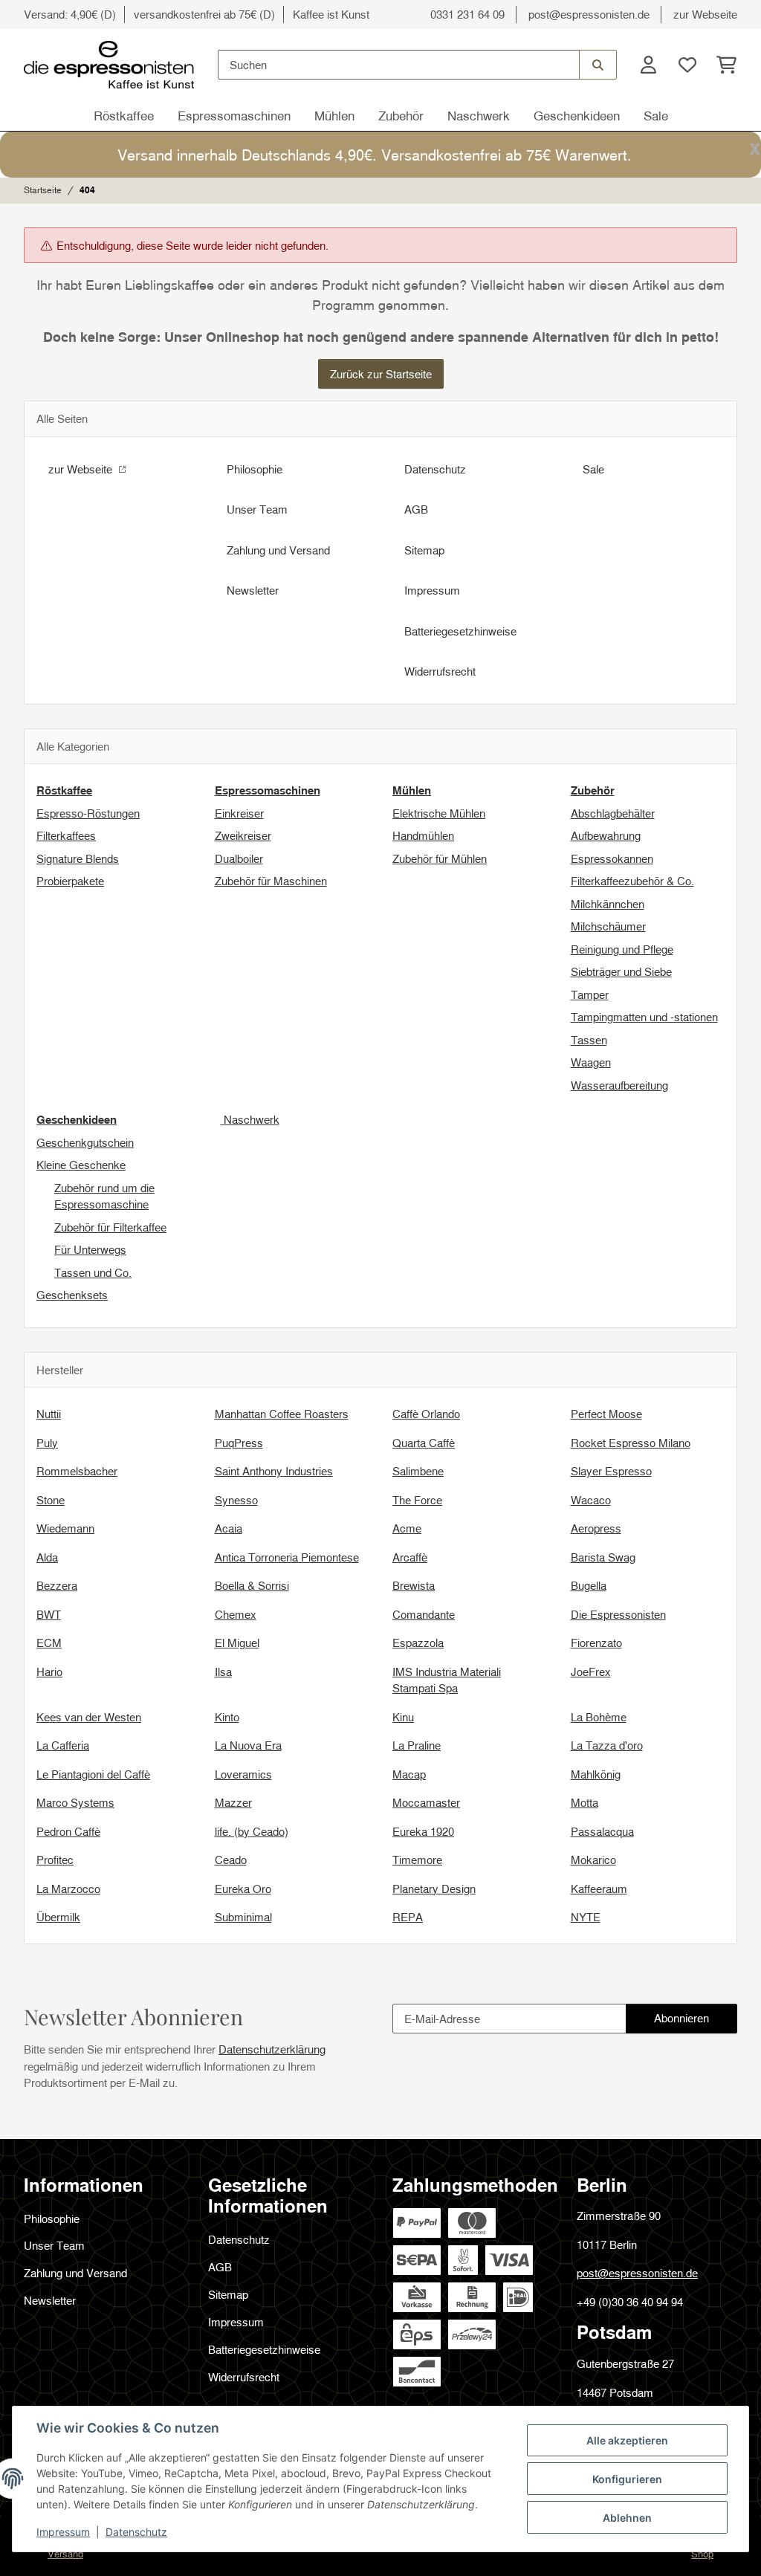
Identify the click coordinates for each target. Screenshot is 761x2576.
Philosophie (255, 469)
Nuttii (49, 1414)
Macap (409, 1774)
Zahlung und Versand (278, 550)
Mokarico (593, 1860)
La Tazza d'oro (607, 1745)
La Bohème (599, 1717)
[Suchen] (598, 65)
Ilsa (223, 1672)
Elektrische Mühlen (439, 813)
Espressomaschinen (234, 116)
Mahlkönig (596, 1774)
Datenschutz (136, 2532)
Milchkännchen (608, 904)
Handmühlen (423, 835)
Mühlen (334, 116)
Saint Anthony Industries (274, 1471)
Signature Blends (78, 858)
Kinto (227, 1717)
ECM (49, 1643)
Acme (407, 1528)
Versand (65, 2554)
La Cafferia (63, 1745)
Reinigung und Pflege (622, 949)
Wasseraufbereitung (619, 1085)
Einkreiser (239, 813)
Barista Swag (603, 1557)
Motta (584, 1802)
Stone (51, 1500)
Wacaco (591, 1500)
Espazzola (418, 1643)
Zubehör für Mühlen (440, 858)
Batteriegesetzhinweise (460, 631)
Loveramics (243, 1774)
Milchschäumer (608, 926)
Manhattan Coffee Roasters (282, 1414)
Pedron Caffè (68, 1831)
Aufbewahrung (606, 835)
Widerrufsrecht (440, 671)
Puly (47, 1443)
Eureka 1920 (423, 1831)
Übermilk (58, 1917)
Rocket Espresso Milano (631, 1443)
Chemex (236, 1614)
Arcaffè (410, 1557)
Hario (49, 1672)
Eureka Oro (243, 1889)
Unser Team (257, 509)
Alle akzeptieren (627, 2440)
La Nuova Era (248, 1745)
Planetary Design (434, 1889)
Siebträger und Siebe (621, 971)
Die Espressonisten (618, 1614)
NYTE (586, 1917)
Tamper (590, 994)
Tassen (589, 1040)
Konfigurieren (627, 2479)
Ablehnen (627, 2518)
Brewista (414, 1585)
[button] (648, 65)
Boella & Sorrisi (252, 1585)
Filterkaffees (66, 835)
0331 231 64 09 (467, 14)
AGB (416, 509)
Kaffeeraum (599, 1889)
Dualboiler (239, 858)
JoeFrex (591, 1672)
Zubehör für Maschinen (271, 881)
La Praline (417, 1745)
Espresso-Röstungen (88, 813)
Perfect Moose (606, 1414)
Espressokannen (612, 858)
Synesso (236, 1500)
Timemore (417, 1860)
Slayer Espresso (611, 1471)
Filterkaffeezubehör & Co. (632, 881)
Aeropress (596, 1528)
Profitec (55, 1860)
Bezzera (57, 1585)
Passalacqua (602, 1831)
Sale (656, 116)
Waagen (591, 1062)
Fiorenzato (596, 1643)
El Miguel (237, 1643)
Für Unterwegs (90, 1249)
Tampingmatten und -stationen (644, 1017)
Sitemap (424, 550)
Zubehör (401, 116)
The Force (417, 1500)
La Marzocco (68, 1889)
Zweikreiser (243, 835)
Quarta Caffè (424, 1443)
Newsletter (253, 590)
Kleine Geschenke (81, 1165)
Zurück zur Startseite (381, 374)
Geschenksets (72, 1295)
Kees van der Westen (89, 1717)
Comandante (424, 1614)
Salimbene (418, 1471)
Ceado (231, 1860)
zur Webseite (705, 14)
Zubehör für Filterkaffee (110, 1227)
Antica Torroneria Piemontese (287, 1557)
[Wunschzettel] (687, 65)
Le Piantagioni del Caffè (93, 1774)
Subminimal (243, 1917)
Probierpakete (70, 881)
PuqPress (239, 1443)
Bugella (589, 1585)
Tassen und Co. (93, 1272)
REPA (408, 1917)
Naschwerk (479, 116)
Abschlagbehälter (613, 813)
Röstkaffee (124, 116)
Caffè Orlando (426, 1414)
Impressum (63, 2532)
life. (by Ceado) (252, 1831)
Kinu (403, 1717)
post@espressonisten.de (589, 14)
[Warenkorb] (722, 65)
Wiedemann (65, 1528)
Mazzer (233, 1802)
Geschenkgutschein (85, 1142)
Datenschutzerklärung (272, 2049)
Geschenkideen (577, 116)
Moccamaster (426, 1802)
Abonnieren (695, 2022)
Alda (47, 1557)
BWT (49, 1614)
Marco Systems (75, 1802)
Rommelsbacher (77, 1471)
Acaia (229, 1528)
